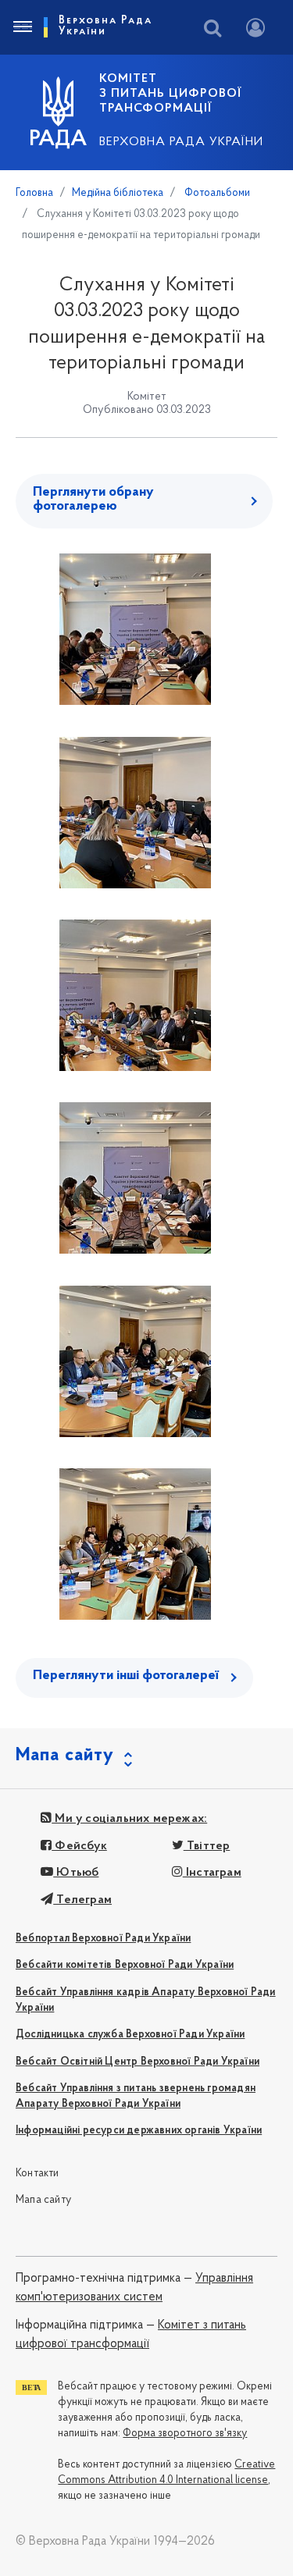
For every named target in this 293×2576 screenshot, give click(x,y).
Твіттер (207, 1846)
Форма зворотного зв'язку (185, 2434)
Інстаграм (212, 1873)
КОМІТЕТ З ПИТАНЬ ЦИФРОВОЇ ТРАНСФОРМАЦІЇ (170, 94)
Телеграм (82, 1900)
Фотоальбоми (216, 193)
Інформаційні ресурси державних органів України (139, 2131)
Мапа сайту (43, 2200)
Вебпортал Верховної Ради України (103, 1939)
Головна (34, 193)
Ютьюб (76, 1873)
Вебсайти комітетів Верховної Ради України (125, 1965)
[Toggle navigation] (22, 27)
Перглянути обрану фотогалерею (93, 500)
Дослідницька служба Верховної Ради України (130, 2035)
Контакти (38, 2174)
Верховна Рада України (181, 142)
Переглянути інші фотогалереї (126, 1676)
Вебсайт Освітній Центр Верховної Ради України (138, 2062)
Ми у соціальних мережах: (129, 1819)
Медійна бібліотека (118, 193)
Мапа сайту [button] (65, 1756)
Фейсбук (79, 1846)
